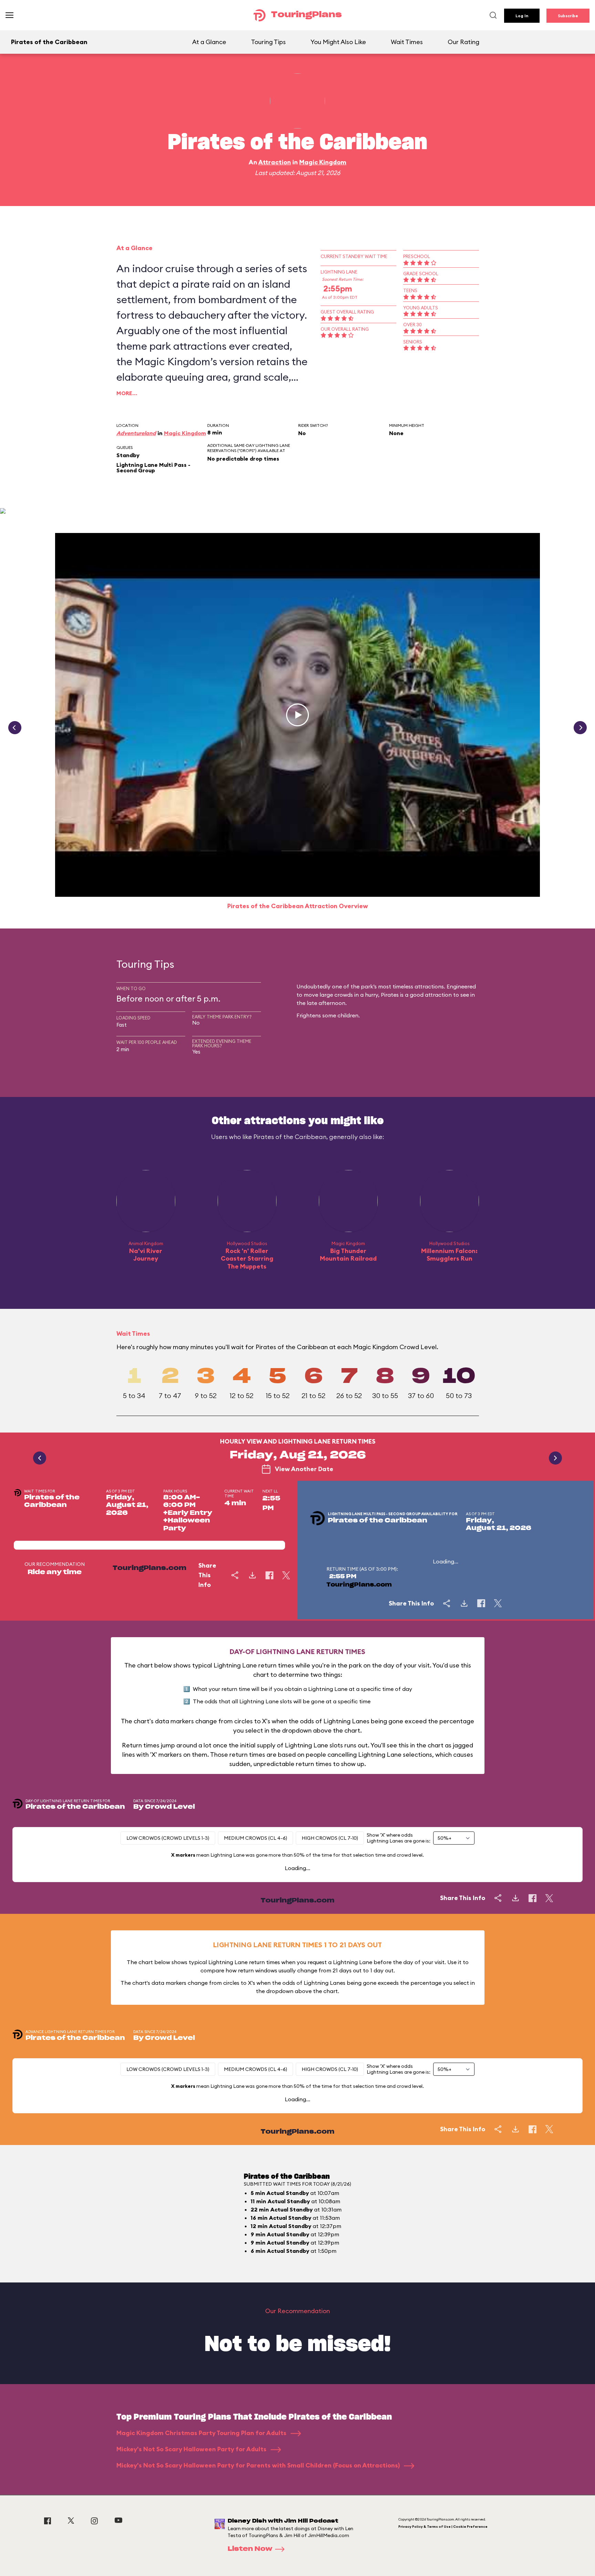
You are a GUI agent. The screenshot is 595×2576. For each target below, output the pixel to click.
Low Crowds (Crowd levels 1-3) (168, 1838)
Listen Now (250, 2549)
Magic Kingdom (323, 162)
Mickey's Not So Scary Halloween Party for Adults (192, 2449)
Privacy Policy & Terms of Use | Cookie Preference (443, 2527)
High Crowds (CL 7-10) (330, 1838)
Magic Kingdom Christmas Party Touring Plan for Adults (202, 2433)
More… (127, 393)
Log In (522, 16)
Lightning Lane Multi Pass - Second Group (153, 468)
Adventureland (136, 433)
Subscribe (568, 16)
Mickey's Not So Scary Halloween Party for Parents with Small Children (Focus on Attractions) (259, 2465)
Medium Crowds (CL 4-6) (255, 1838)
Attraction (275, 162)
